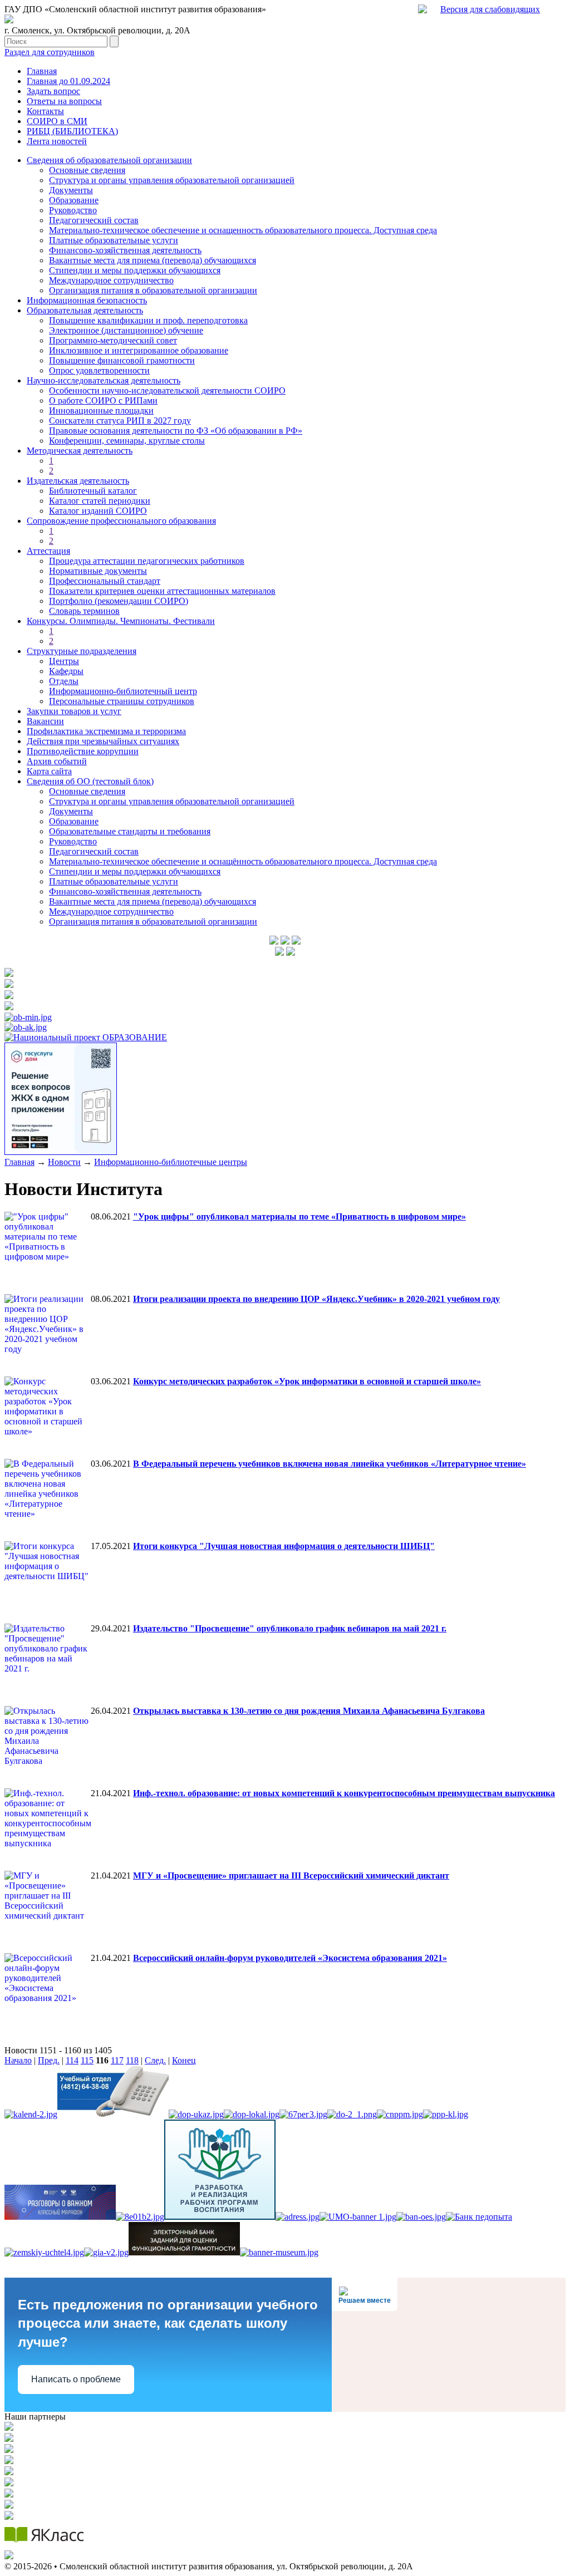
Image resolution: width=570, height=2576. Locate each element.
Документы (71, 190)
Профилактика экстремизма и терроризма (106, 731)
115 (87, 2060)
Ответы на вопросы (64, 101)
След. (155, 2060)
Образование (74, 200)
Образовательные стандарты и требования (130, 831)
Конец (184, 2060)
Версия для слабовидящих (490, 9)
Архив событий (57, 761)
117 (117, 2060)
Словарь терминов (84, 611)
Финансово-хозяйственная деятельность (125, 250)
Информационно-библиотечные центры (171, 1162)
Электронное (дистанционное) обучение (126, 330)
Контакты (45, 111)
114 (72, 2060)
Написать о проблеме (76, 2379)
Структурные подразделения (82, 651)
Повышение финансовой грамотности (122, 360)
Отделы (64, 681)
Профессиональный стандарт (105, 581)
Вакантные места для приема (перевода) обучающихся (153, 260)
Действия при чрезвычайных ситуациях (103, 741)
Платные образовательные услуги (114, 240)
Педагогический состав (94, 220)
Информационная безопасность (87, 300)
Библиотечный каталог (93, 491)
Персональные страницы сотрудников (122, 701)
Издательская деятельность (78, 481)
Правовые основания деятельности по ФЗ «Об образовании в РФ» (176, 431)
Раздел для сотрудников (50, 52)
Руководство (73, 210)
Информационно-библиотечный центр (123, 691)
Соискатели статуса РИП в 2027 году (120, 421)
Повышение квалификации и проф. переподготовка (148, 320)
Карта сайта (49, 771)
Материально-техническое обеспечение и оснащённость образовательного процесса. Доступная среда (243, 861)
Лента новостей (57, 141)
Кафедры (66, 671)
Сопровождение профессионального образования (121, 521)
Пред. (49, 2060)
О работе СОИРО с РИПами (103, 400)
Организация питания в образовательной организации (153, 290)
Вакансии (45, 721)
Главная (42, 71)
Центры (64, 661)
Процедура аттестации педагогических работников (147, 561)
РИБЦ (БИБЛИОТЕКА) (72, 131)
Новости (64, 1162)
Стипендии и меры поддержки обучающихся (135, 270)
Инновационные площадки (101, 411)
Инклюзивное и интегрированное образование (139, 350)
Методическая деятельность (80, 451)
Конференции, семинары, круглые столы (127, 441)
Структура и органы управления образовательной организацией (172, 180)
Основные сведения (87, 170)
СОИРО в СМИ (57, 121)
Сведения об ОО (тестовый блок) (90, 781)
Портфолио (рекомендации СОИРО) (119, 601)
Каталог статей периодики (100, 501)
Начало (18, 2060)
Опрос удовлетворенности (99, 370)
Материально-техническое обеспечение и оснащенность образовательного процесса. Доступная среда (243, 230)
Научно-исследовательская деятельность (104, 380)
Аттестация (48, 551)
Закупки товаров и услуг (74, 711)
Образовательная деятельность (85, 310)
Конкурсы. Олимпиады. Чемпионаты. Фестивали (121, 621)
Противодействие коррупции (83, 751)
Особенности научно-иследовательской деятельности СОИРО (167, 390)
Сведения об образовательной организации (109, 160)
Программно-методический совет (113, 340)
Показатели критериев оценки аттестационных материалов (162, 591)
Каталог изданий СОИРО (98, 511)
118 (132, 2060)
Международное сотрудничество (111, 280)
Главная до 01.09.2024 (68, 81)
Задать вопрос (53, 91)
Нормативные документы (98, 571)
